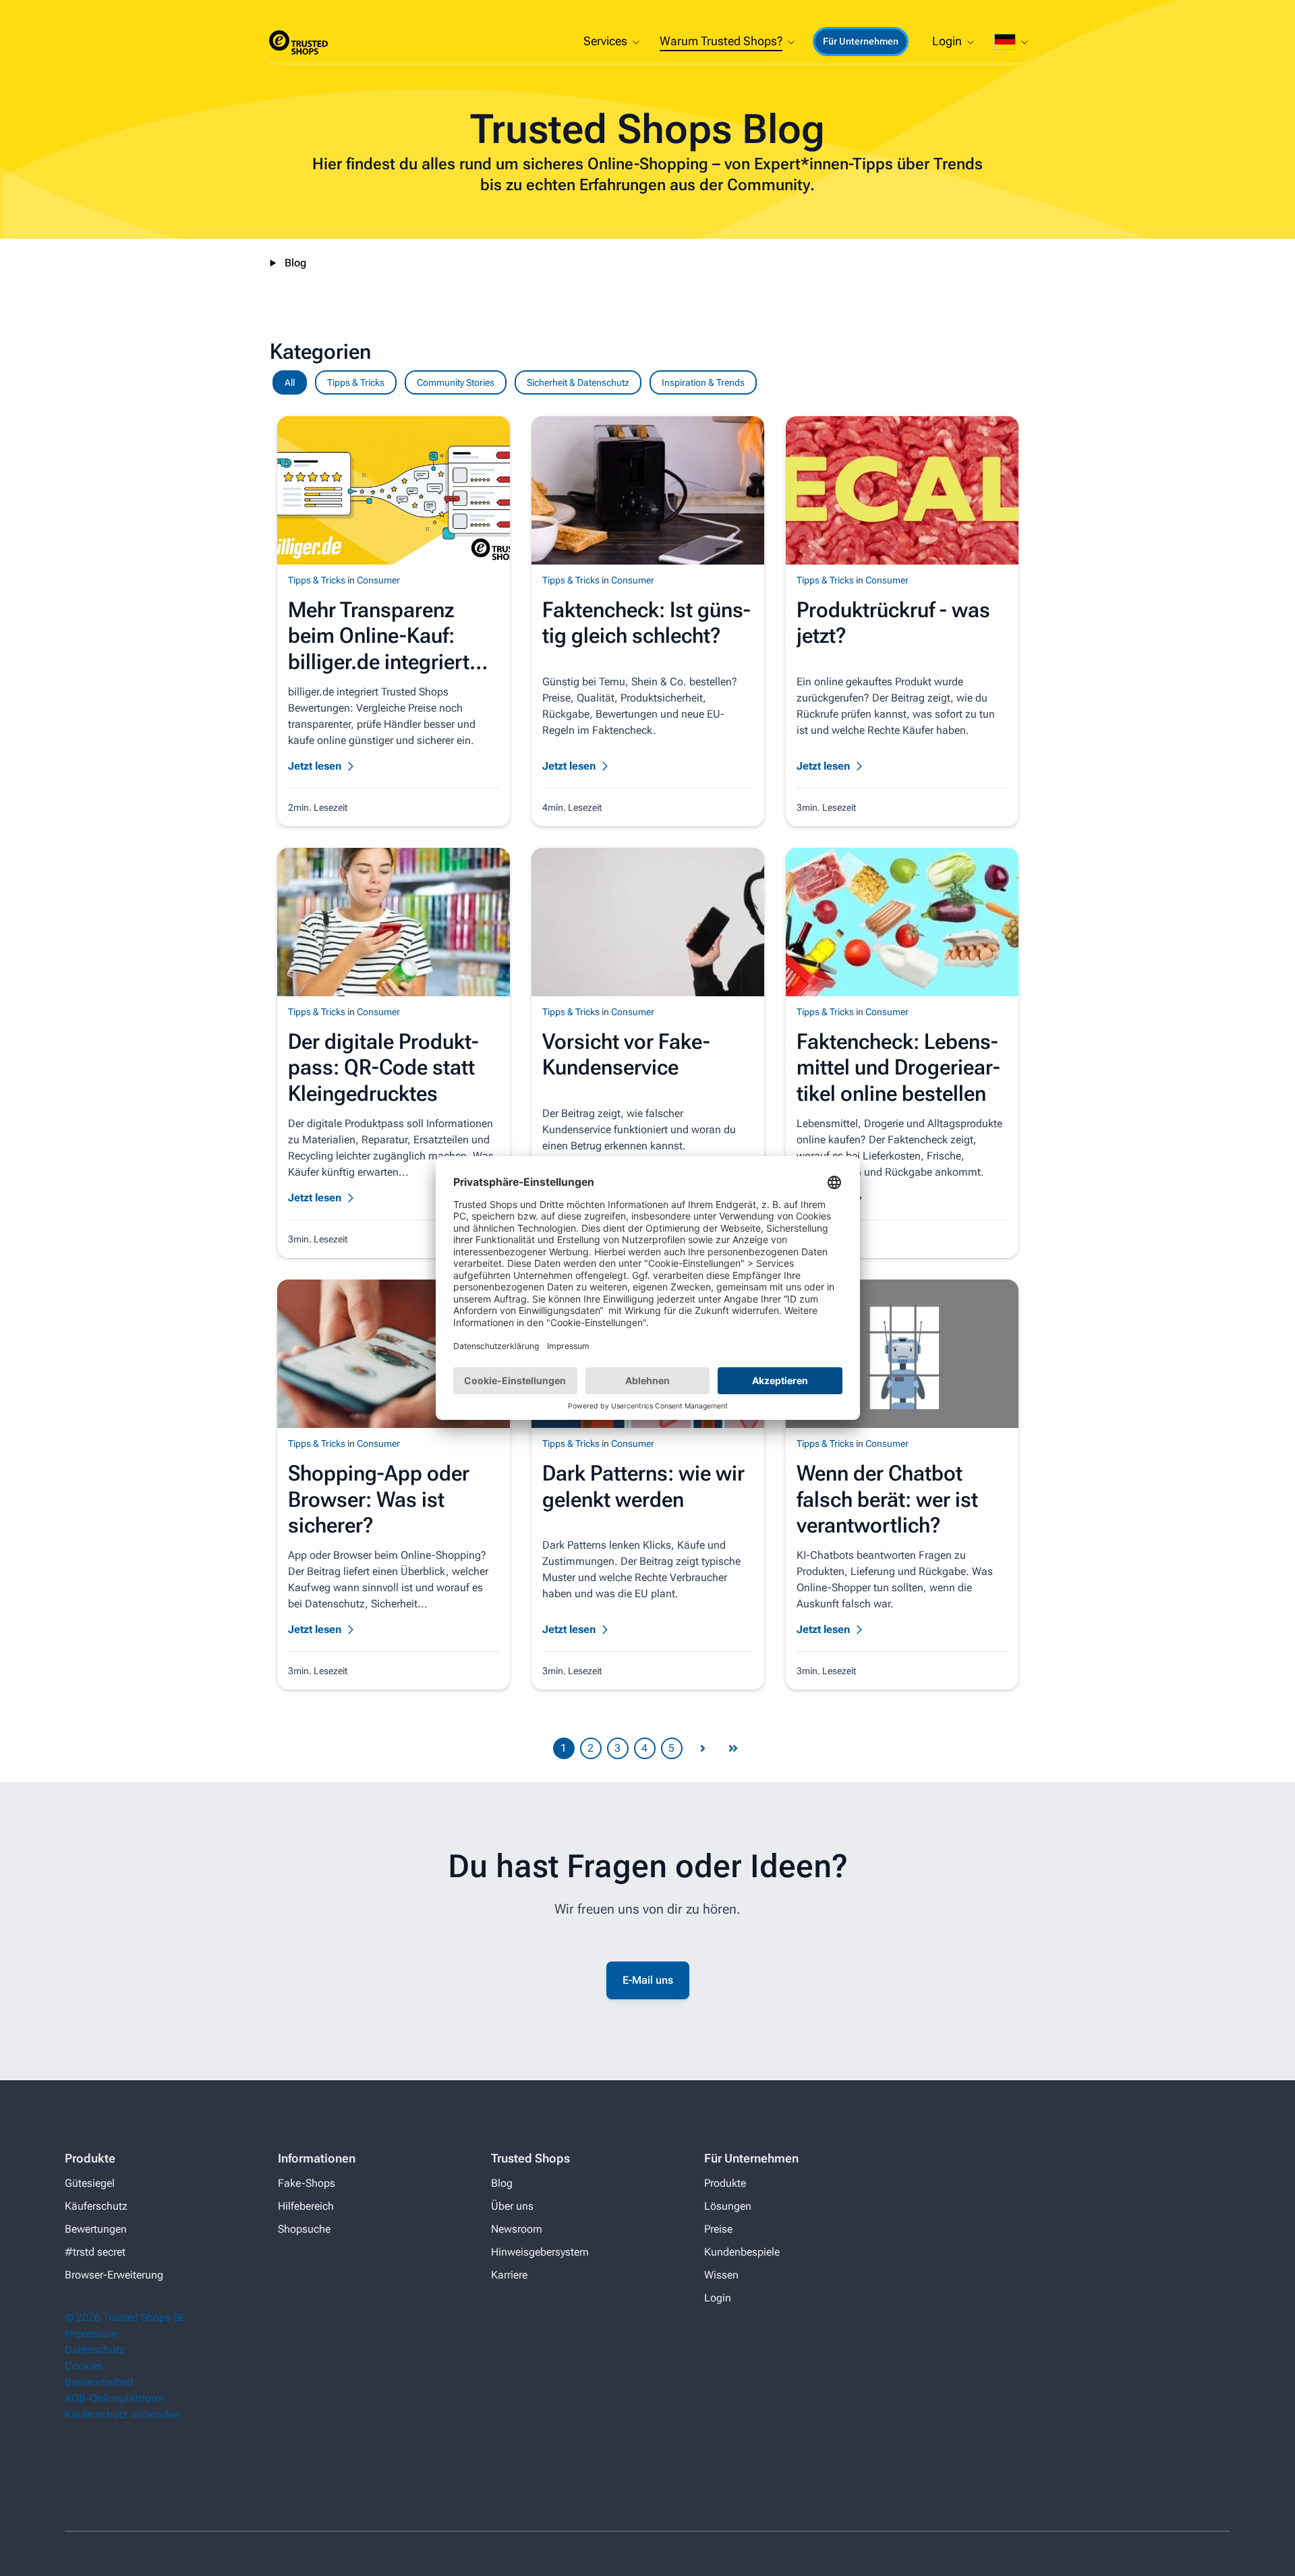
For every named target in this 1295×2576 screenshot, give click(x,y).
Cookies (84, 2366)
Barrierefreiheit (99, 2382)
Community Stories (456, 382)
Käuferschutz (96, 2206)
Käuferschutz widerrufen (122, 2414)
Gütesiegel (90, 2183)
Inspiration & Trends (703, 382)
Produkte (725, 2183)
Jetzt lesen (315, 766)
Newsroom (517, 2229)
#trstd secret (95, 2252)
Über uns (512, 2206)
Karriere (509, 2275)
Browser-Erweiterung (114, 2275)
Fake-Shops (307, 2183)
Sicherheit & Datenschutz (578, 382)
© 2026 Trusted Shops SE (125, 2317)
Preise (718, 2229)
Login (718, 2298)
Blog (295, 263)
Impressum (91, 2334)
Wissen (721, 2275)
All (290, 382)
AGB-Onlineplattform (114, 2398)
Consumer (378, 580)
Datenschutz (95, 2350)
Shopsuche (304, 2229)
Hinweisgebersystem (540, 2252)
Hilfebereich (306, 2206)
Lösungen (728, 2206)
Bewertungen (96, 2229)
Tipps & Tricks (356, 382)
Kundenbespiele (742, 2252)
